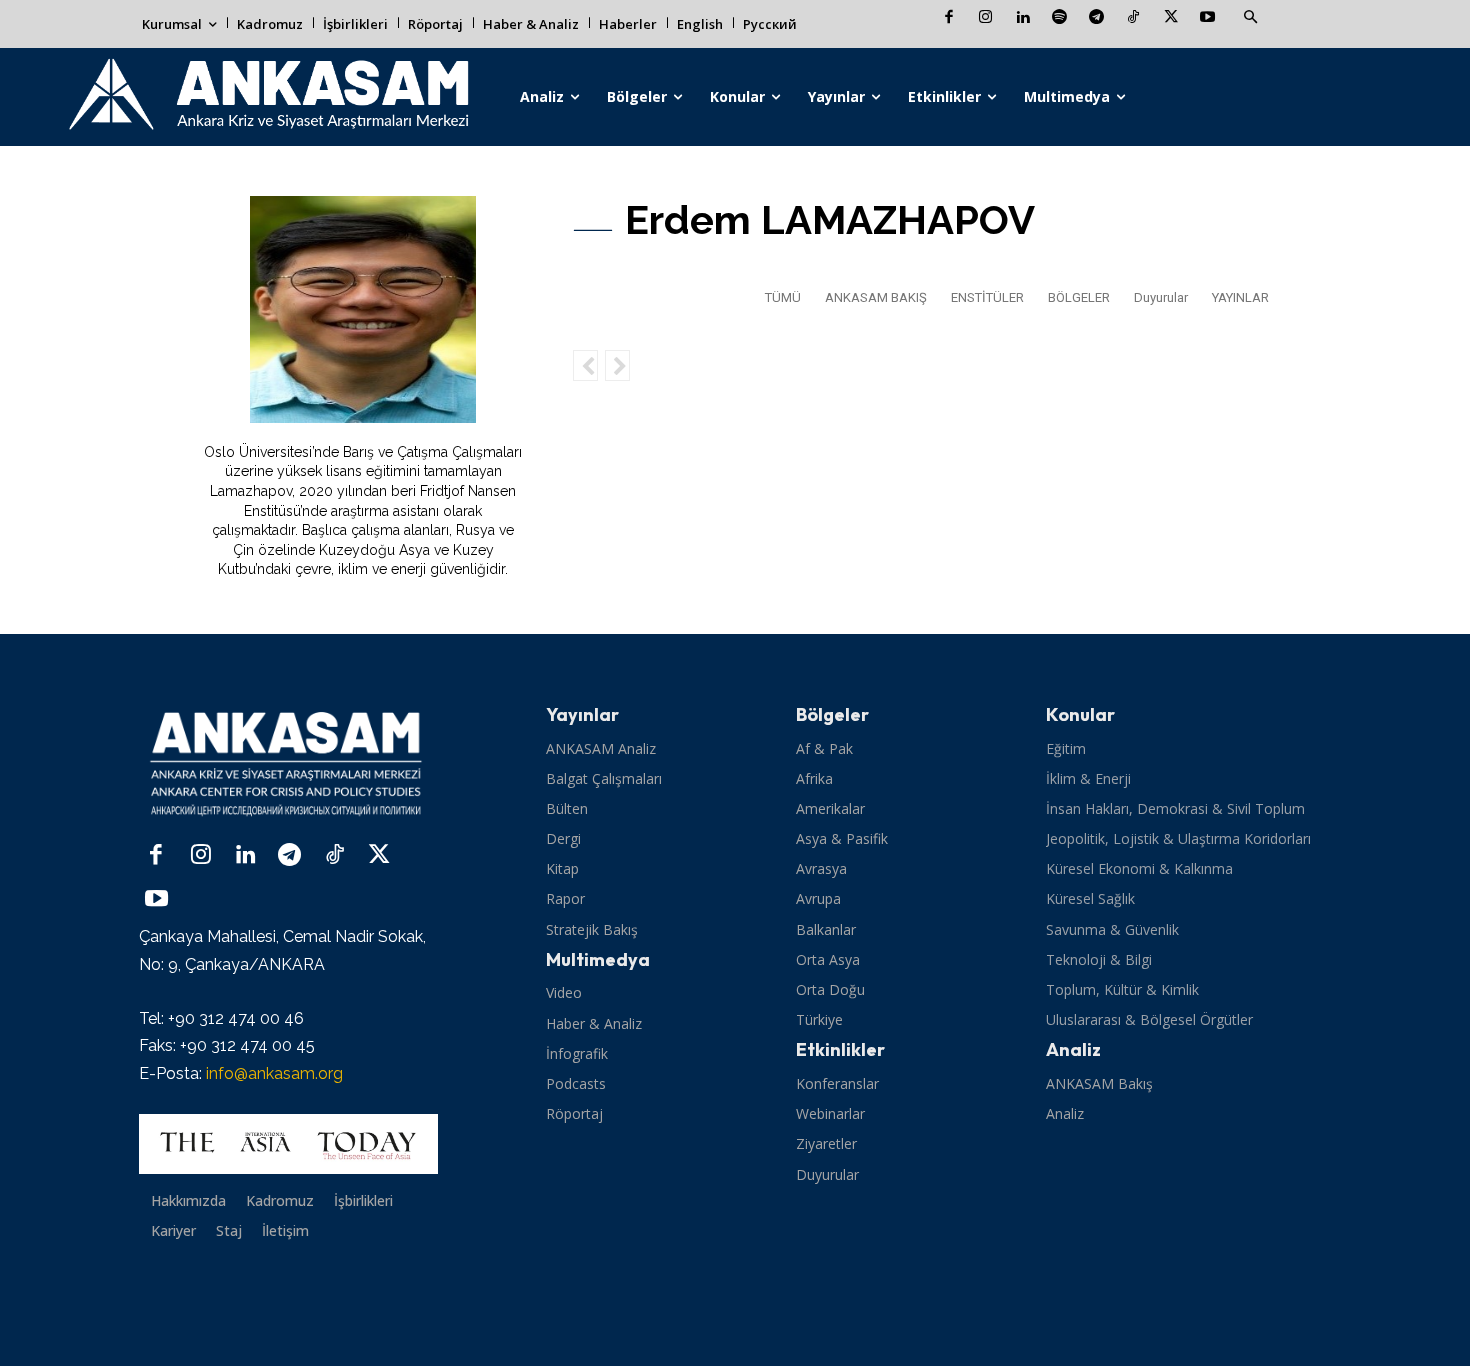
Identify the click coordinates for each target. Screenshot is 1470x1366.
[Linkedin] (1022, 18)
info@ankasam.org (274, 1073)
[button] (1250, 18)
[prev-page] (585, 365)
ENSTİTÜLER (987, 297)
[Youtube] (1207, 18)
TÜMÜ (783, 297)
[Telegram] (1096, 18)
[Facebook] (948, 18)
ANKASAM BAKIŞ (876, 297)
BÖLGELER (1079, 297)
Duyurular (1161, 297)
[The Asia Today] (288, 1144)
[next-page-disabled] (617, 365)
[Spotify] (1059, 18)
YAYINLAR (1240, 297)
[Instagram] (985, 18)
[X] (1170, 18)
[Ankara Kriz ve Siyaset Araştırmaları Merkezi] (267, 97)
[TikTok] (1133, 18)
